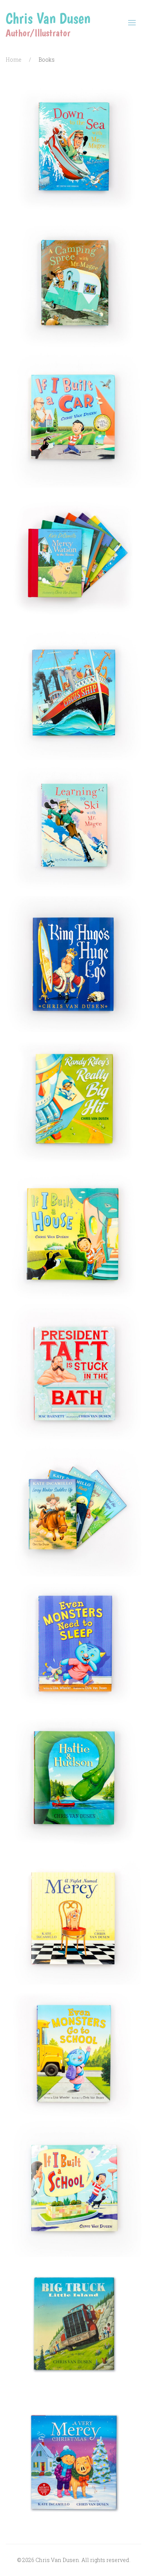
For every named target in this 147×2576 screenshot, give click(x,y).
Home (14, 60)
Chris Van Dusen (48, 18)
